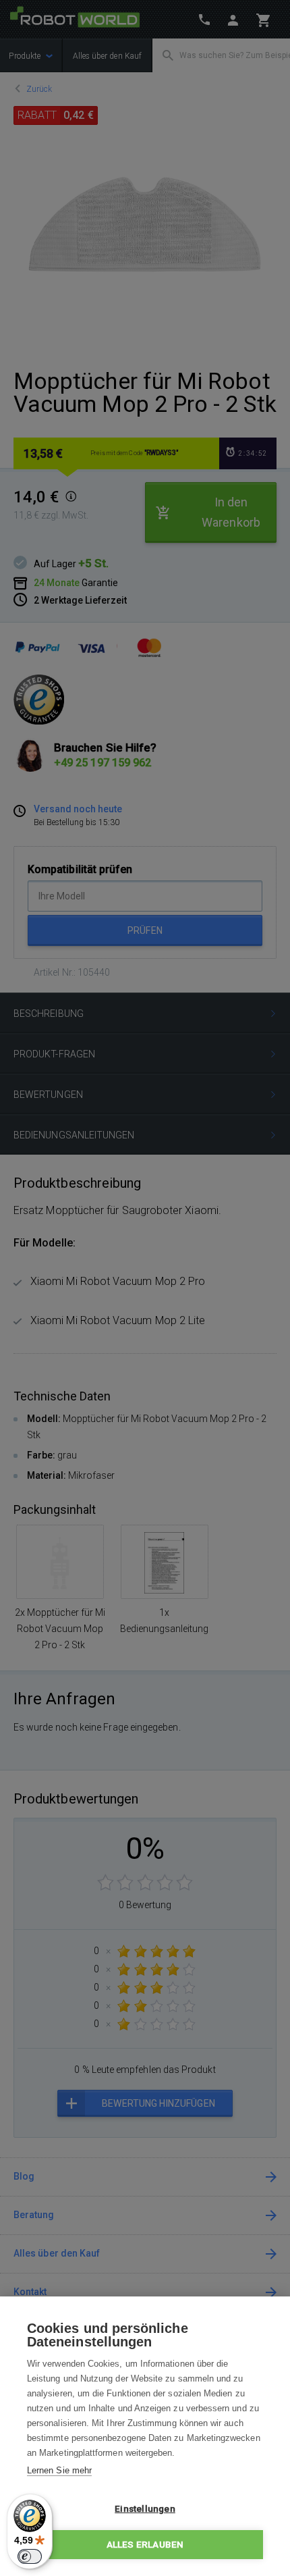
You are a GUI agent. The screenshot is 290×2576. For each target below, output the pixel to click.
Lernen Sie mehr (59, 2470)
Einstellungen (145, 2508)
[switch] (30, 2556)
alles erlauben (145, 2544)
